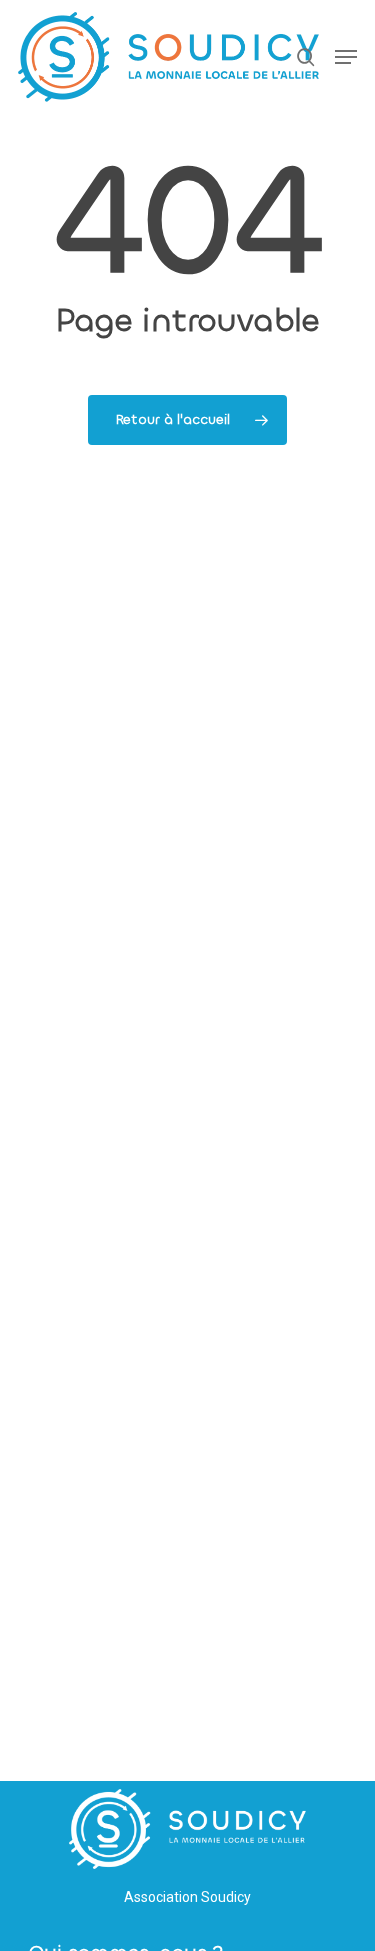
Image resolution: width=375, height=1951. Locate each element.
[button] (346, 57)
